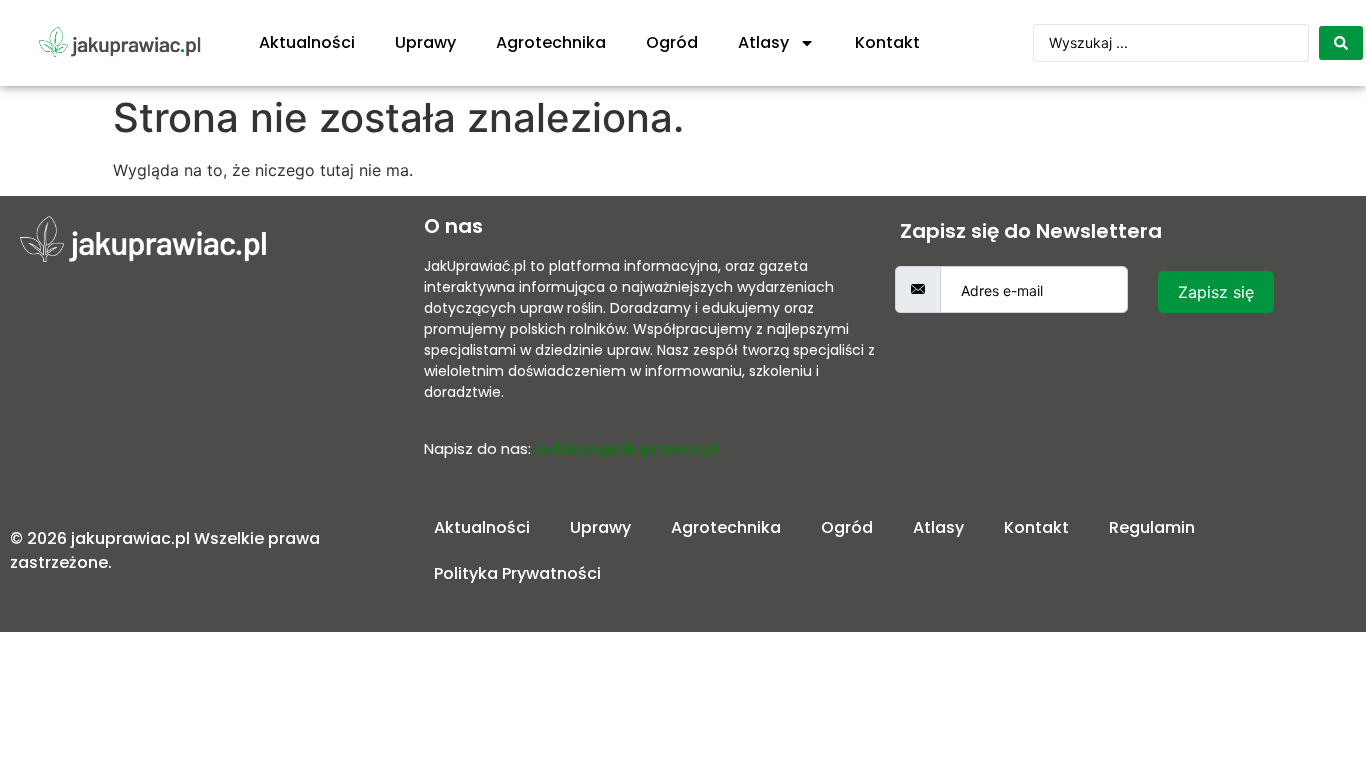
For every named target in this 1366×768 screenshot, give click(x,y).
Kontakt (887, 42)
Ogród (672, 42)
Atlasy (763, 42)
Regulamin (1152, 527)
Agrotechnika (551, 42)
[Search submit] (1341, 43)
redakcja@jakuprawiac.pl (626, 448)
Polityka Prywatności (517, 573)
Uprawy (425, 42)
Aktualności (307, 42)
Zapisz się (1216, 292)
